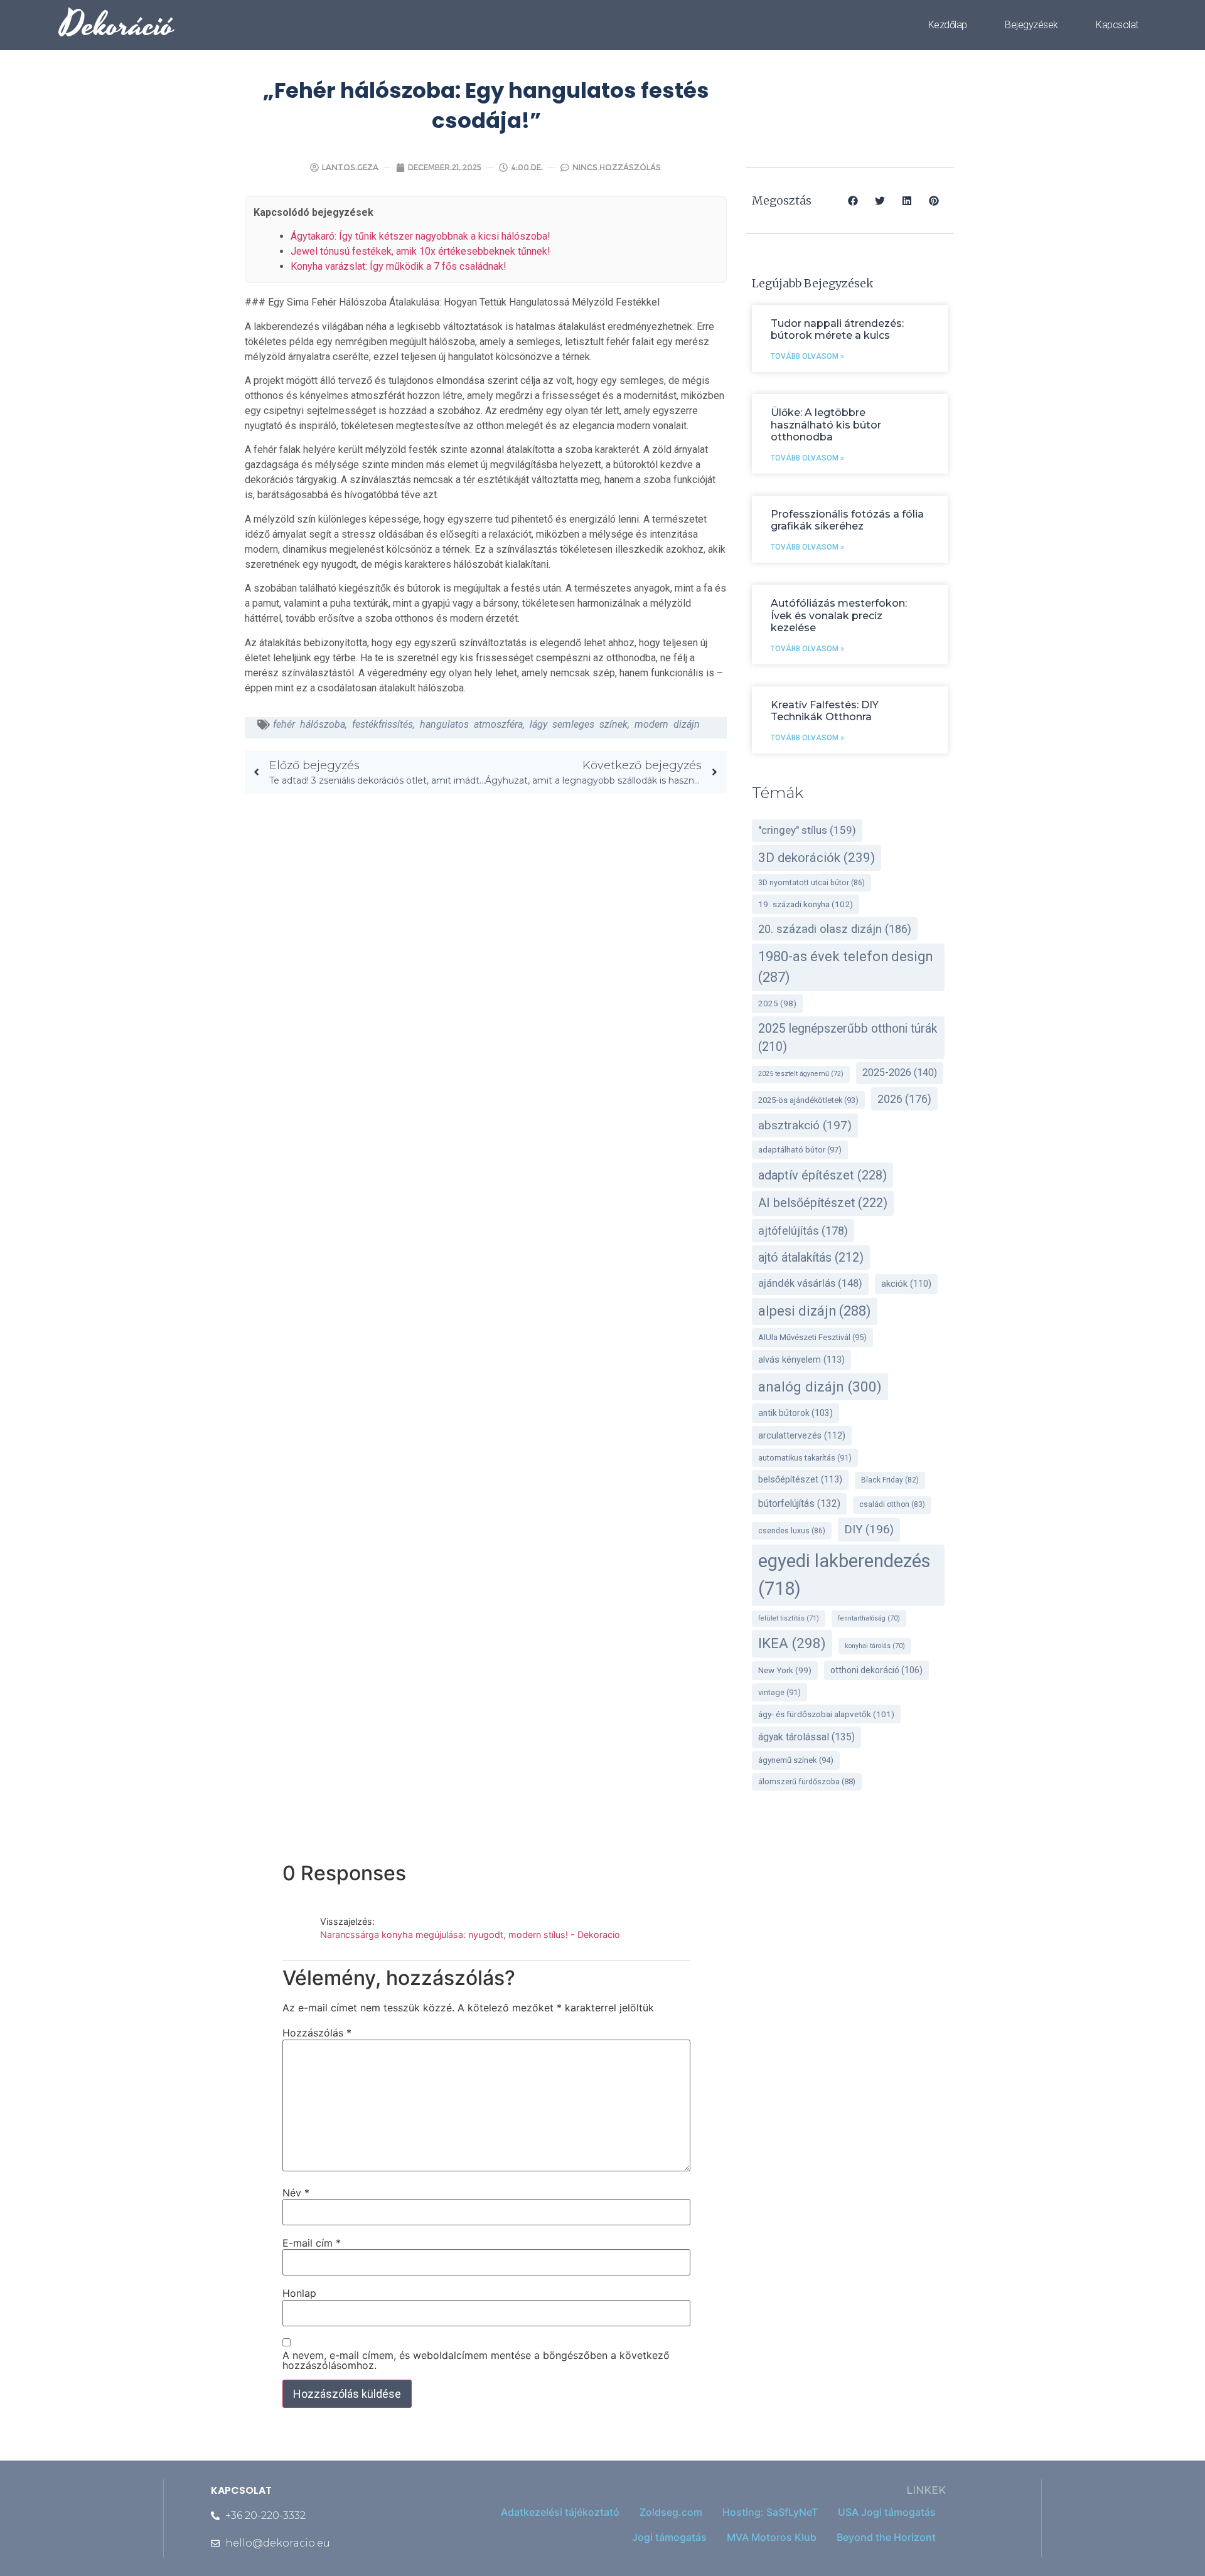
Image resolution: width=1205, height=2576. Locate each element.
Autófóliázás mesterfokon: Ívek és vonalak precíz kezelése (839, 615)
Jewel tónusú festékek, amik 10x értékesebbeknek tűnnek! (420, 251)
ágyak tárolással (806, 1737)
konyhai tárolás (875, 1646)
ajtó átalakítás (811, 1258)
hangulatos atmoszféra (471, 724)
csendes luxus (792, 1531)
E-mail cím (312, 2243)
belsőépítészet (800, 1480)
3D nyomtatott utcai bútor (811, 883)
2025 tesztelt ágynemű (801, 1074)
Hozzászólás (317, 2033)
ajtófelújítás (803, 1231)
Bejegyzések (1031, 25)
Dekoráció (117, 25)
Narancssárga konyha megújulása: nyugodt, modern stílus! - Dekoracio (470, 1935)
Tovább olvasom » (807, 356)
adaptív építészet (822, 1175)
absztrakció (805, 1125)
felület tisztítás (789, 1618)
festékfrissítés (383, 724)
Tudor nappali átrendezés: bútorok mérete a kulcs (837, 329)
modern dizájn (667, 724)
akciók (906, 1284)
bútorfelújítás (799, 1504)
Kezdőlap (948, 25)
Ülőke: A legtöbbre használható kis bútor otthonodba (826, 424)
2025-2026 (900, 1072)
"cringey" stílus (807, 830)
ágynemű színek (796, 1760)
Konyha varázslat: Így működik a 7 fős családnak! (399, 266)
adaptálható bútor (800, 1150)
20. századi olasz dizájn (835, 929)
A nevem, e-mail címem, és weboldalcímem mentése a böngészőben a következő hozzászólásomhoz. (476, 2360)
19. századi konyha (806, 904)
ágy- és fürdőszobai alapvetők (826, 1714)
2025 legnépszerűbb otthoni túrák (848, 1038)
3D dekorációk (817, 858)
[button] (853, 200)
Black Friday (890, 1480)
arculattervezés (802, 1436)
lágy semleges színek (579, 724)
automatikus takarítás (805, 1458)
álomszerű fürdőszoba (807, 1781)
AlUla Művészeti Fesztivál (812, 1337)
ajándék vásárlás (810, 1283)
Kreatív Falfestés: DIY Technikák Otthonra (825, 711)
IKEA (792, 1643)
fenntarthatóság (869, 1618)
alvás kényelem (801, 1360)
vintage (779, 1692)
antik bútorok (795, 1413)
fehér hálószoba (309, 724)
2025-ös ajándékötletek (808, 1100)
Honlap (299, 2293)
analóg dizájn (820, 1386)
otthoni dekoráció (876, 1670)
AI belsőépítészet (823, 1203)
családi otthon (892, 1504)
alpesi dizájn (815, 1311)
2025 (777, 1003)
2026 (904, 1099)
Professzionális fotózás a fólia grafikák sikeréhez (847, 520)
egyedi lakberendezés (844, 1575)
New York (785, 1670)
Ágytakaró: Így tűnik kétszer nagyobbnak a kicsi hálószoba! (420, 236)
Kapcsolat (1117, 25)
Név (296, 2193)
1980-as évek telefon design (845, 967)
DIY (869, 1530)
